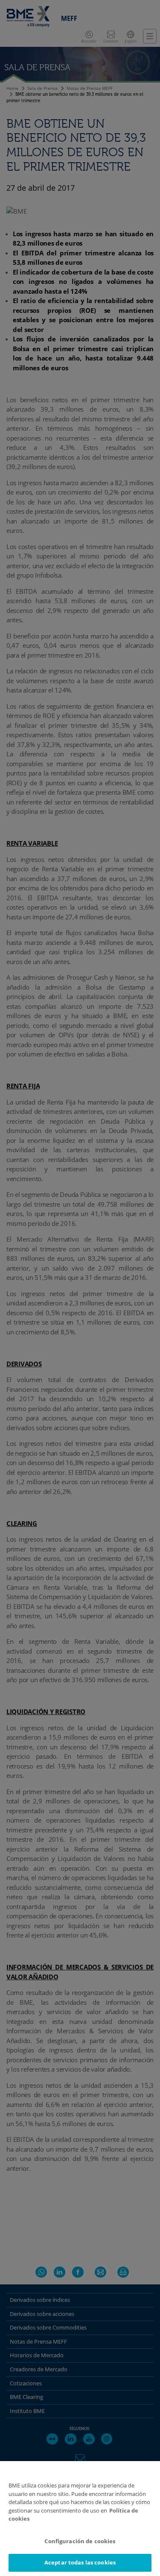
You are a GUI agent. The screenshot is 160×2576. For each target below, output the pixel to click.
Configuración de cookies (80, 2541)
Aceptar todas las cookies (80, 2562)
